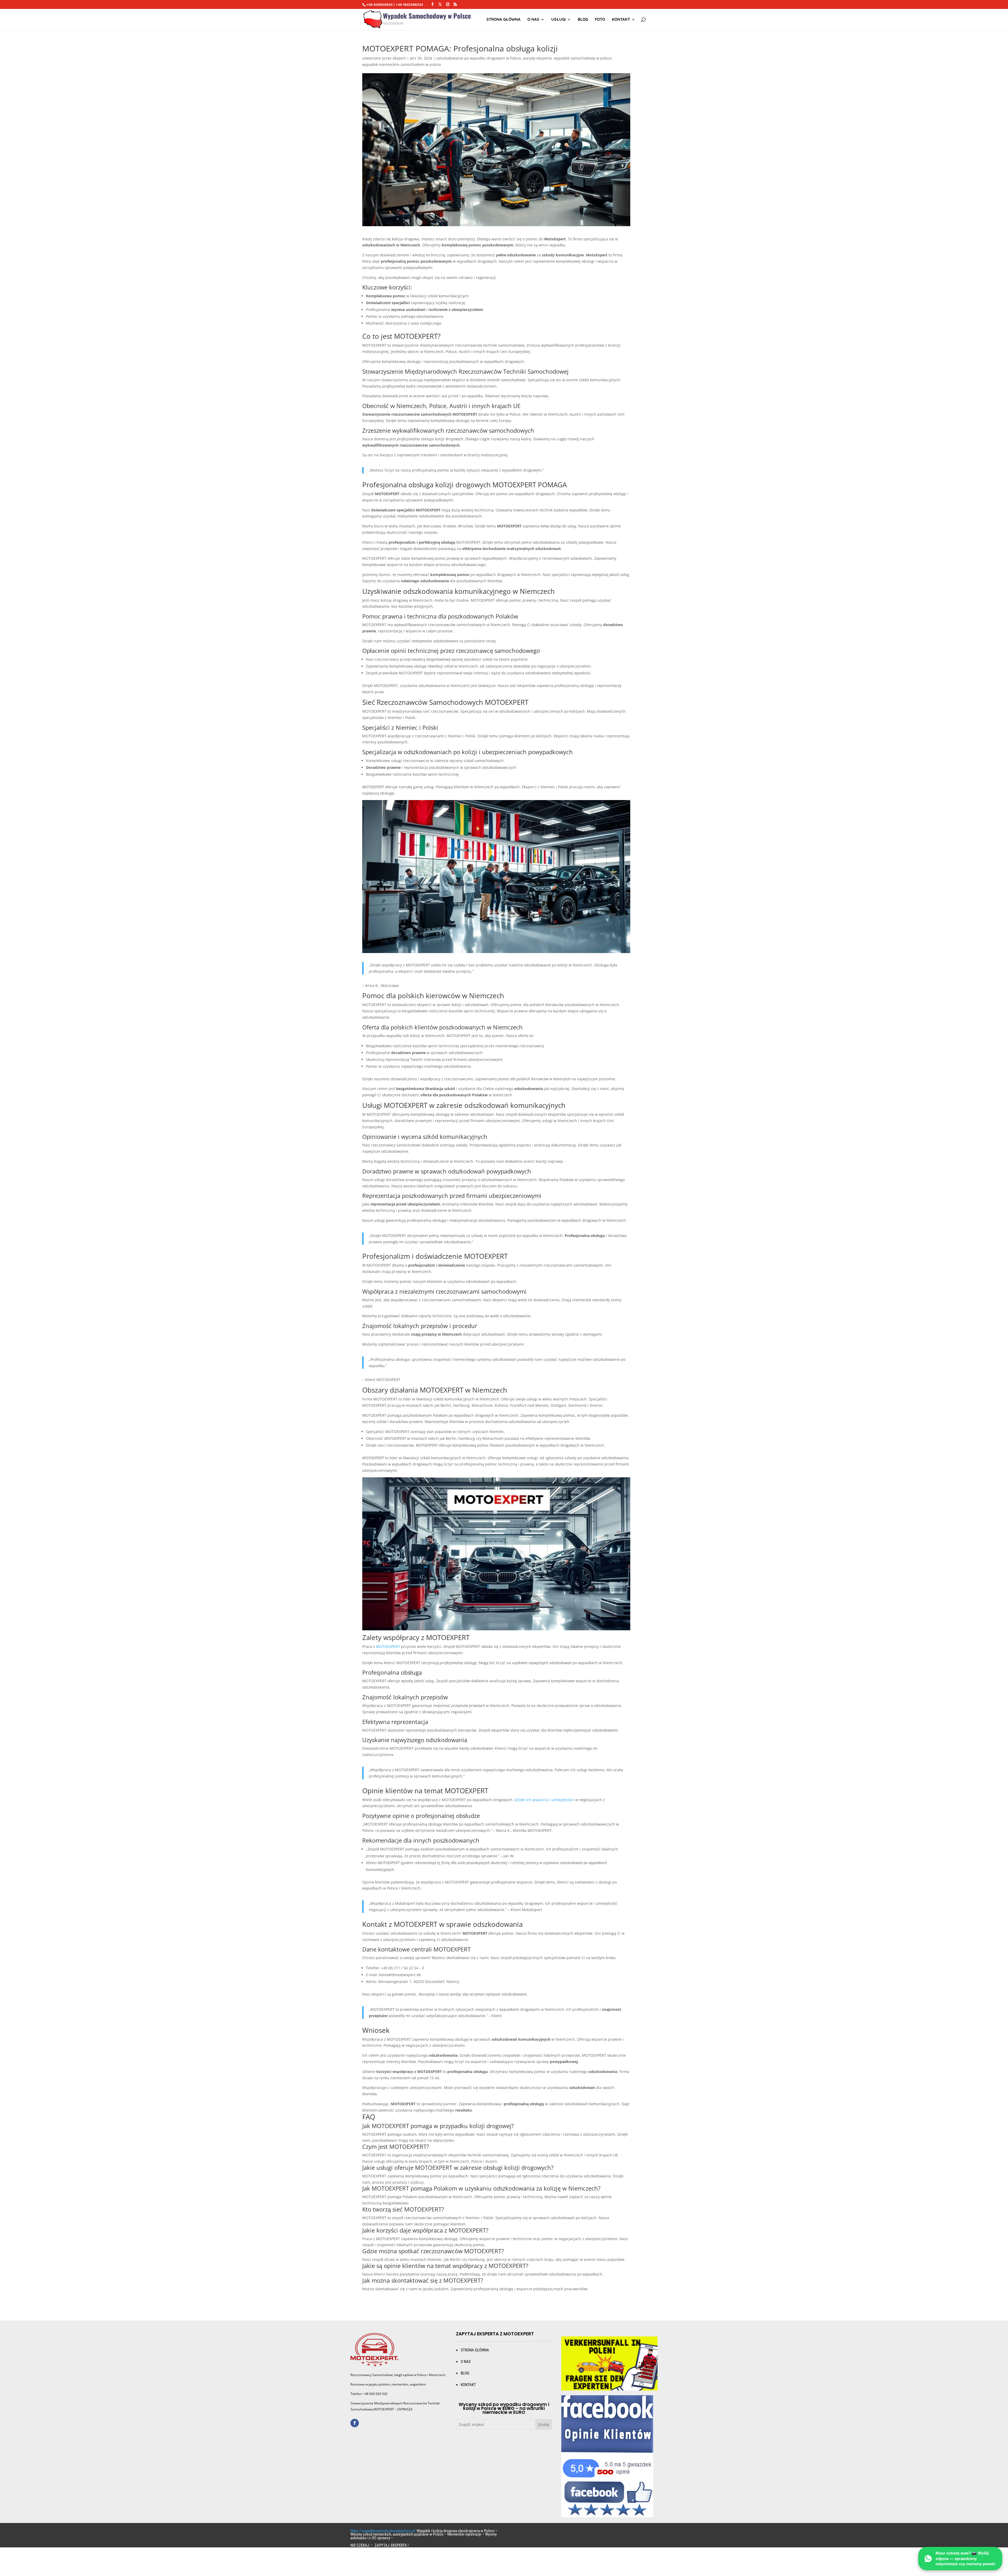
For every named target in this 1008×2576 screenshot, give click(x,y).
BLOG (465, 2373)
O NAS (533, 20)
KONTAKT (468, 2385)
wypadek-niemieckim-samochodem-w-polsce (402, 64)
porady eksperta (537, 58)
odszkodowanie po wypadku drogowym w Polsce (479, 58)
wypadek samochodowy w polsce (583, 58)
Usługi (558, 20)
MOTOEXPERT (388, 1646)
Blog (583, 20)
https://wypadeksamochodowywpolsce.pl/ (383, 2531)
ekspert (399, 58)
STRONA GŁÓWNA (503, 20)
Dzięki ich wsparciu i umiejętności (544, 1800)
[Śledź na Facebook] (355, 2423)
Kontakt (621, 20)
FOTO (600, 20)
